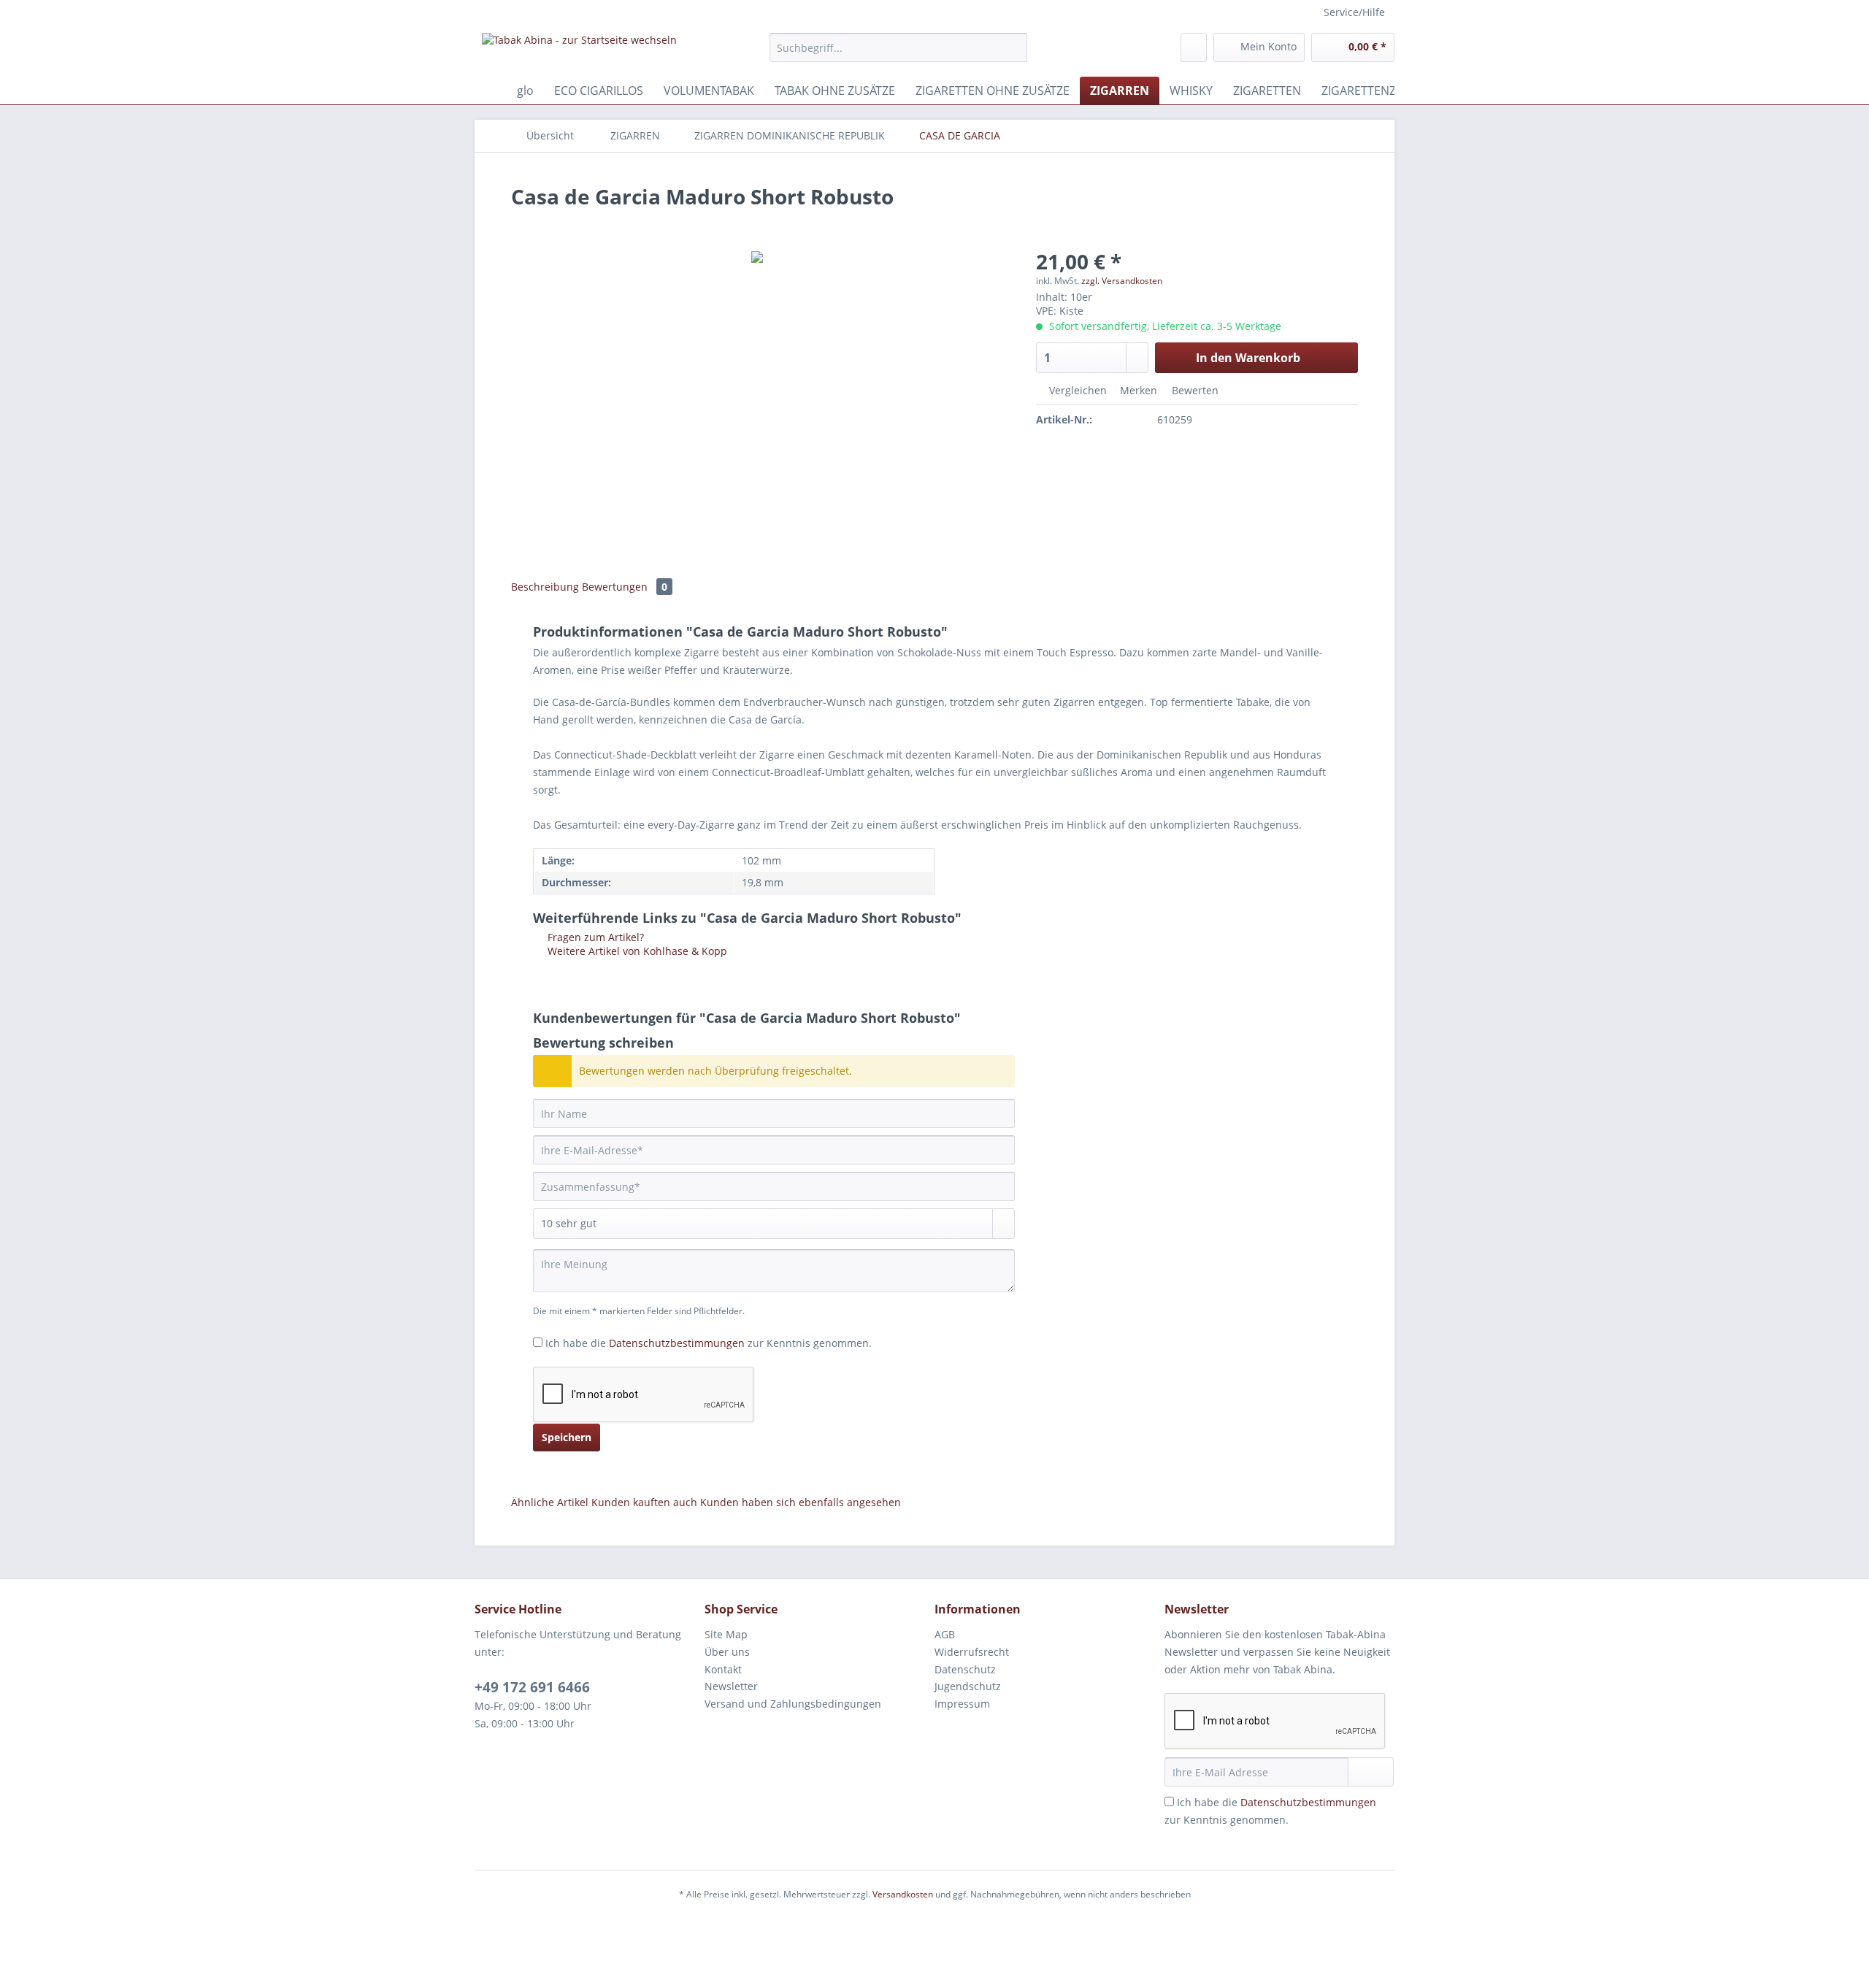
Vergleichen (1077, 390)
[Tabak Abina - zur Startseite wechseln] (579, 51)
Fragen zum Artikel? (594, 937)
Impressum (962, 1704)
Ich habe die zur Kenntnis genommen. (709, 1343)
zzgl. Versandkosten (1122, 281)
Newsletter (731, 1686)
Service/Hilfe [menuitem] (1354, 12)
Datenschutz (965, 1669)
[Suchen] (1014, 47)
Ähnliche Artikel (550, 1502)
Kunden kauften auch (644, 1502)
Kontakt (723, 1669)
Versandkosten (903, 1894)
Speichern (567, 1437)
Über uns (727, 1652)
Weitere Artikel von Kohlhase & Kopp (636, 951)
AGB (945, 1634)
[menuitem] (898, 54)
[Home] (489, 91)
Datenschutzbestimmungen (677, 1343)
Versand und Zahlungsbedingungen (793, 1704)
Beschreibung (545, 587)
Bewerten (1194, 390)
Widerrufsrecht (972, 1652)
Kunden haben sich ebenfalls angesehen (801, 1502)
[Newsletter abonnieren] (1371, 1772)
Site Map (726, 1634)
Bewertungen (625, 587)
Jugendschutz (968, 1686)
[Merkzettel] (1194, 47)
